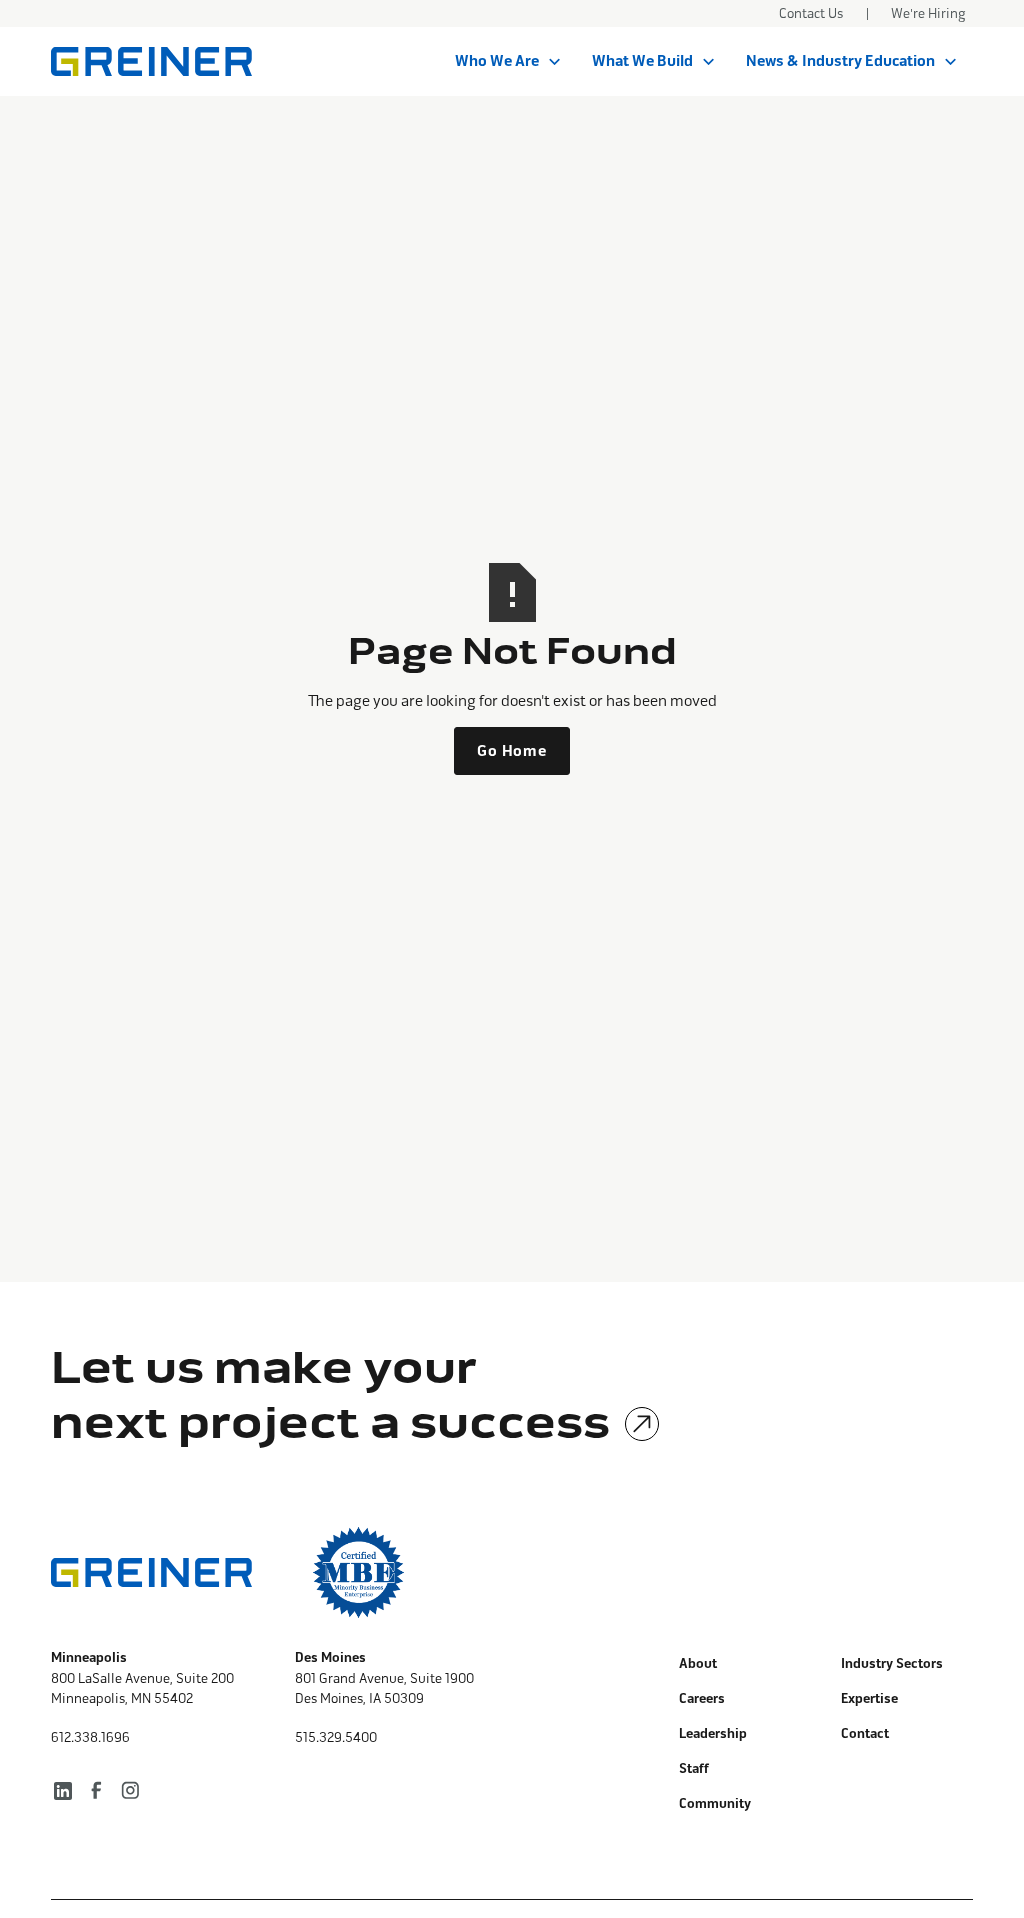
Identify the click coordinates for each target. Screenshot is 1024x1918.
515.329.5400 (336, 1737)
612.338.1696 (90, 1737)
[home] (151, 61)
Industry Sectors (892, 1664)
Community (715, 1804)
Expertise (869, 1699)
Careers (702, 1699)
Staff (694, 1769)
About (698, 1664)
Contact (865, 1734)
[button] (508, 62)
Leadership (713, 1734)
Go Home (511, 751)
